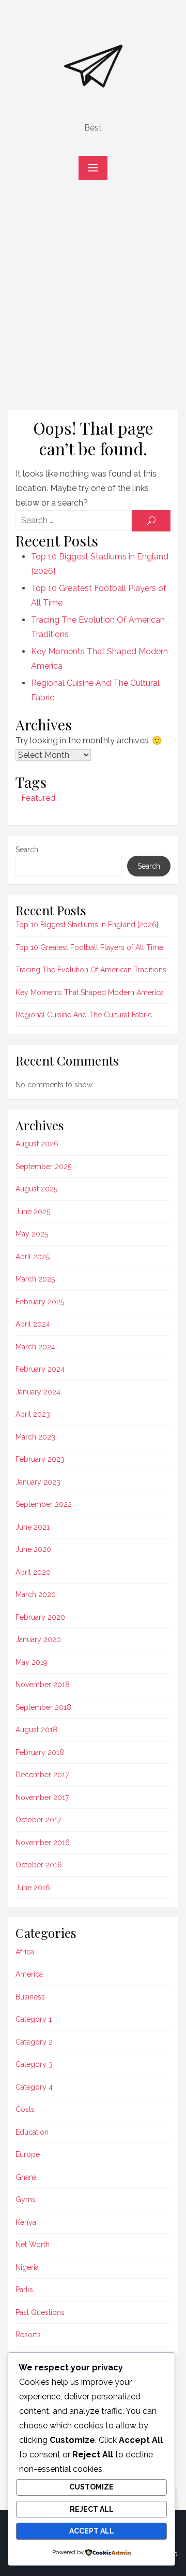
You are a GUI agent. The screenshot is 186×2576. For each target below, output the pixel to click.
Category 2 (34, 2042)
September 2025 (43, 1167)
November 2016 (43, 1843)
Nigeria (27, 2267)
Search (27, 850)
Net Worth (33, 2244)
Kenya (26, 2222)
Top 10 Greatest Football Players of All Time (89, 947)
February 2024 (40, 1369)
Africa (25, 1952)
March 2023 (35, 1437)
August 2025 (36, 1189)
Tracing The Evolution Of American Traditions (91, 970)
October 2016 (39, 1865)
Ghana (26, 2177)
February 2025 (40, 1302)
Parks (24, 2290)
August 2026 (37, 1144)
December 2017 (42, 1775)
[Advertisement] (93, 300)
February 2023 (40, 1459)
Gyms (26, 2199)
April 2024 (33, 1324)
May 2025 (32, 1234)
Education (32, 2132)
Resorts (28, 2335)
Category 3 (34, 2064)
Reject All (92, 2509)
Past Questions (40, 2312)
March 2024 (35, 1347)
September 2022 (44, 1504)
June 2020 (33, 1549)
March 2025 (35, 1279)
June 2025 (33, 1212)
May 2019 (32, 1662)
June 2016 (33, 1888)
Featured (38, 798)
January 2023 (38, 1482)
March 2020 (36, 1594)
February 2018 (40, 1752)
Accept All (92, 2531)
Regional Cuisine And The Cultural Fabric (84, 1015)
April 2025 (33, 1257)
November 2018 (43, 1685)
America (29, 1974)
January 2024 (38, 1392)
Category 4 (34, 2087)
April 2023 (33, 1414)
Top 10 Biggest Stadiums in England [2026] (87, 925)
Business (30, 1997)
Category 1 (34, 2019)
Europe (28, 2154)
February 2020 (40, 1617)
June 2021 (33, 1527)
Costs (25, 2109)
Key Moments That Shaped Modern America (90, 992)
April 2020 (33, 1572)
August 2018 (36, 1730)
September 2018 (43, 1707)
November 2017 (42, 1797)
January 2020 (38, 1639)
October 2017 (38, 1820)
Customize (91, 2487)
